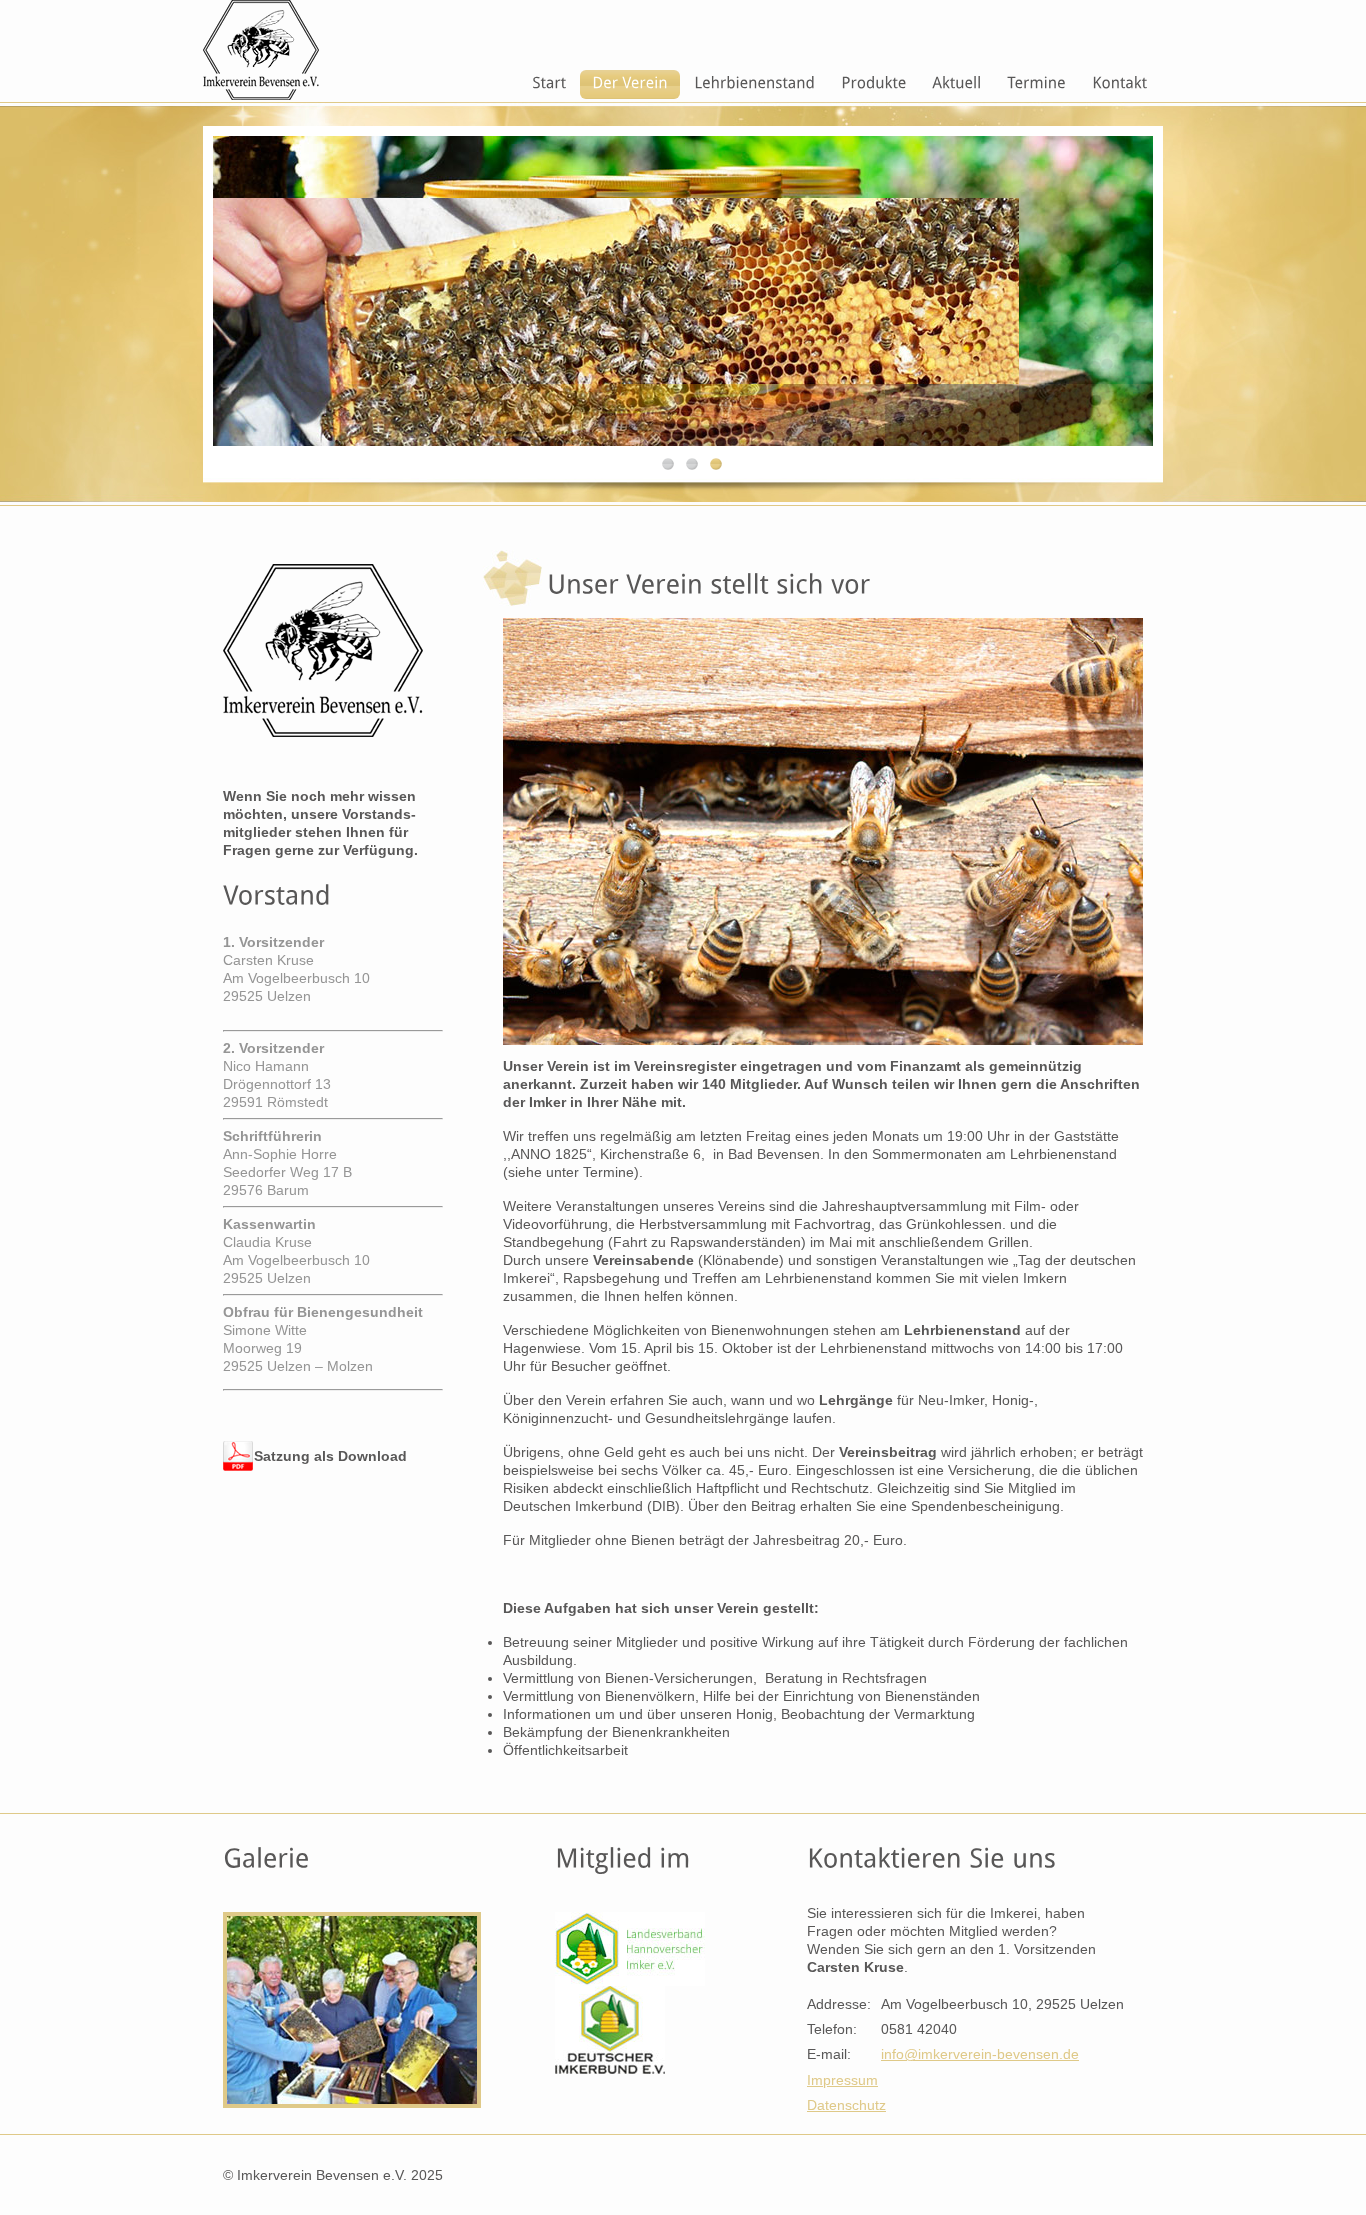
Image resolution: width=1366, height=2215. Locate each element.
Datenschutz (846, 2105)
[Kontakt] (1119, 84)
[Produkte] (873, 84)
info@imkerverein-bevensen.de (980, 2054)
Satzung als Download (330, 1456)
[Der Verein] (630, 84)
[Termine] (1036, 84)
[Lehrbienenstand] (754, 84)
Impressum (842, 2080)
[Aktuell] (956, 84)
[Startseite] (549, 84)
